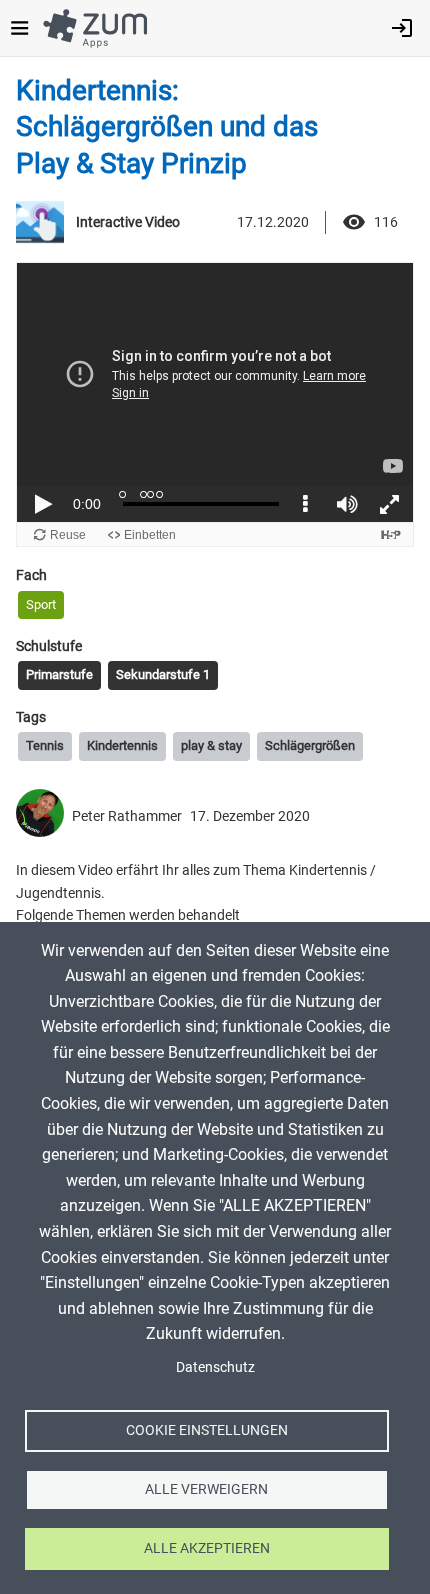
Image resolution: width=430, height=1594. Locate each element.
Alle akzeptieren (207, 1548)
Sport (41, 604)
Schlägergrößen (310, 745)
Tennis (45, 745)
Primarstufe (59, 674)
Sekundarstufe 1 (163, 674)
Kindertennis (122, 745)
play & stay (211, 745)
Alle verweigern (206, 1489)
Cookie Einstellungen (207, 1430)
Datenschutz (215, 1367)
